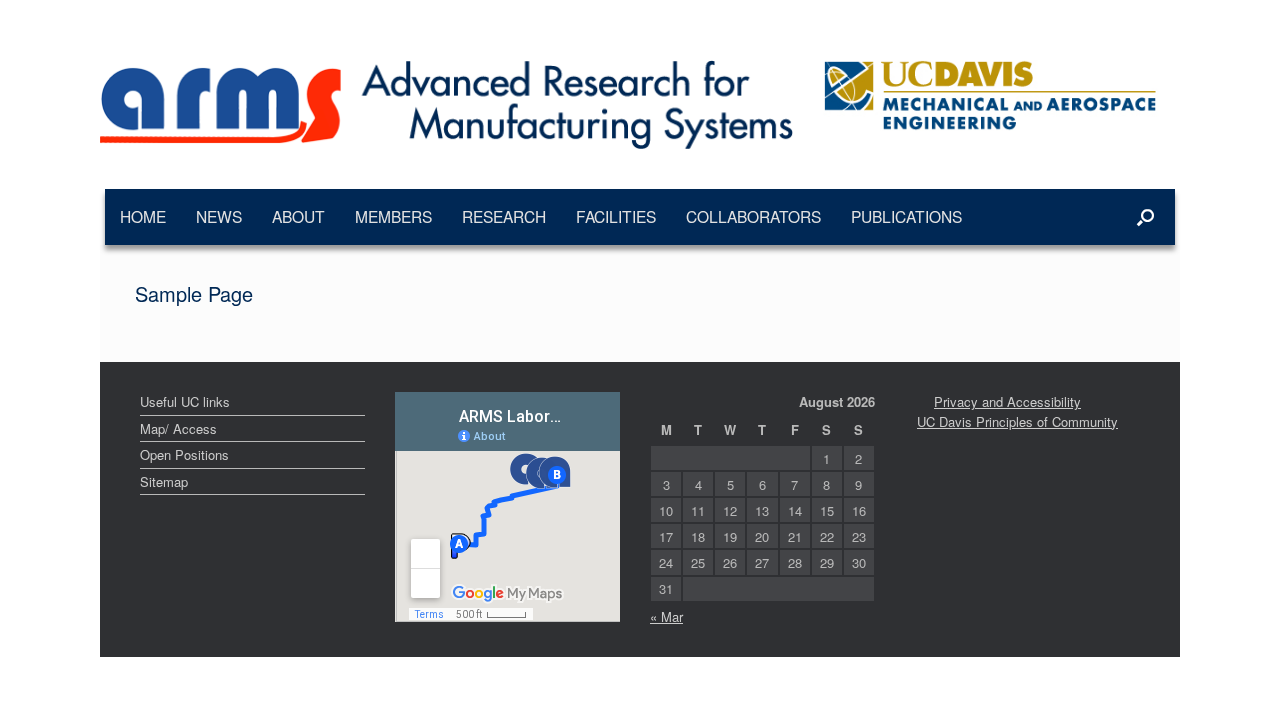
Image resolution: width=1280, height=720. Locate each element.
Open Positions (184, 454)
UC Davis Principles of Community (1017, 421)
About (298, 216)
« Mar (666, 616)
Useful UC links (185, 401)
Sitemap (164, 481)
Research (504, 216)
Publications (906, 216)
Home (143, 216)
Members (393, 216)
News (219, 216)
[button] (1145, 217)
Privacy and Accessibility (1007, 401)
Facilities (616, 216)
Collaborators (753, 216)
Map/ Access (178, 428)
